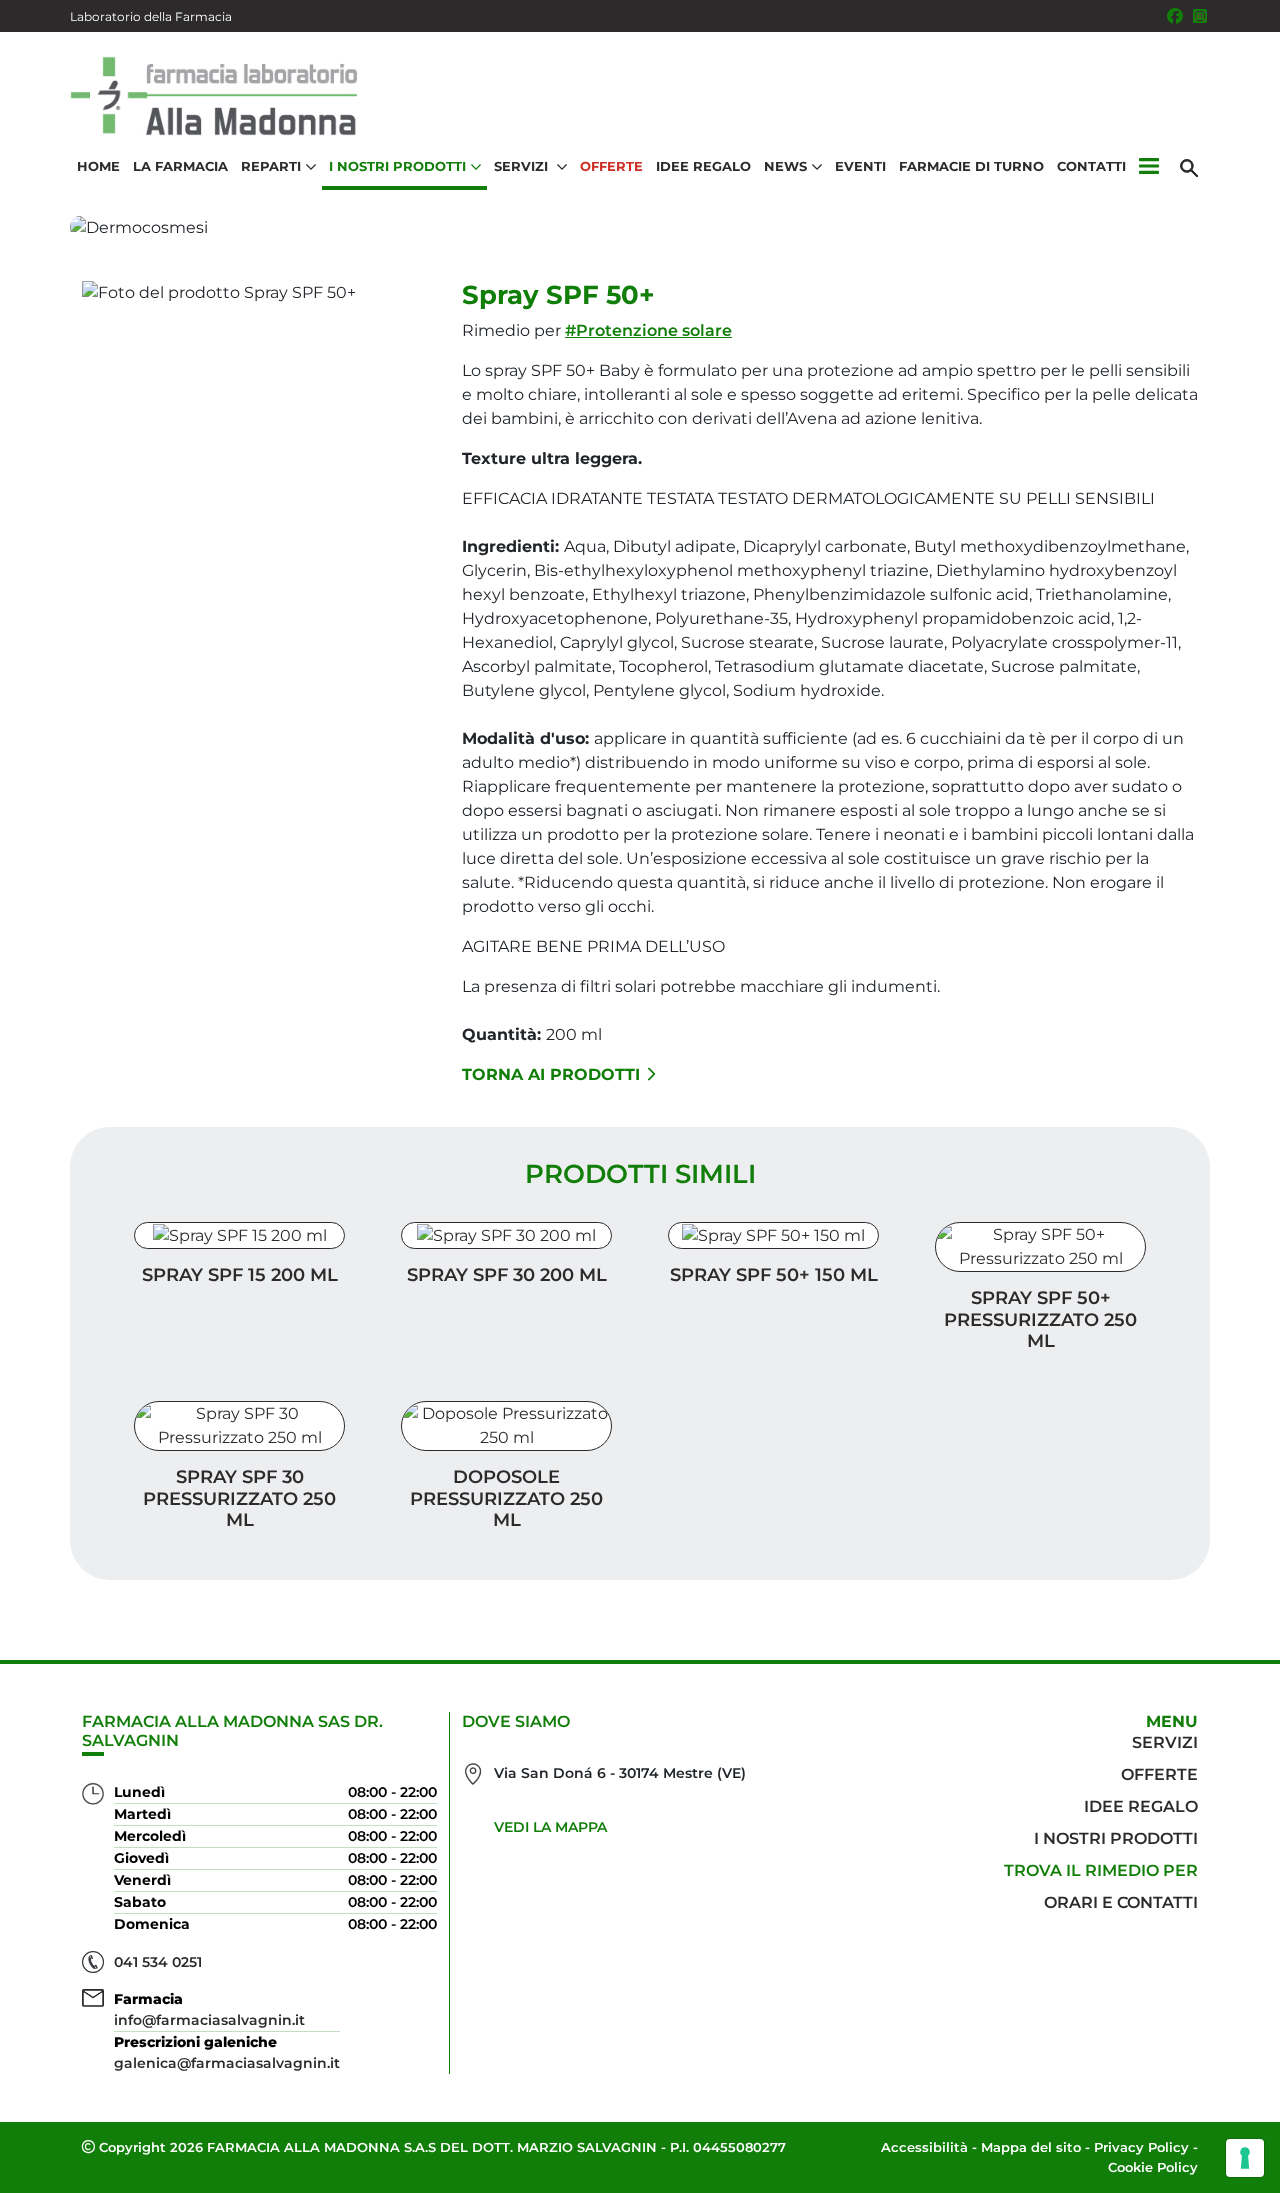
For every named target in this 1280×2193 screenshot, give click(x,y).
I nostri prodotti (1116, 1838)
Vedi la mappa (550, 1827)
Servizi (1165, 1742)
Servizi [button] (523, 166)
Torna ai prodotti (551, 1074)
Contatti (1091, 166)
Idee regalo (1141, 1806)
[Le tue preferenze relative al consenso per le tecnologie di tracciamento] (1245, 2158)
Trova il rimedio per (1101, 1870)
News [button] (785, 166)
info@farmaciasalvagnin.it (209, 2020)
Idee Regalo (703, 166)
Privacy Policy (1141, 2147)
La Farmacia (180, 166)
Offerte (611, 166)
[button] (1148, 167)
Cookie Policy (1153, 2167)
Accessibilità (924, 2147)
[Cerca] (1189, 167)
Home (98, 166)
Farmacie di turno (971, 166)
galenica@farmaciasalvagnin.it (227, 2063)
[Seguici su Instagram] (1200, 16)
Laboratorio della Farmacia (151, 16)
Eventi (860, 166)
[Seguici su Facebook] (1175, 16)
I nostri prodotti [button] (397, 166)
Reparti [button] (271, 166)
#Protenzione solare (648, 330)
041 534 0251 (158, 1962)
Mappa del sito (1031, 2147)
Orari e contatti (1121, 1902)
